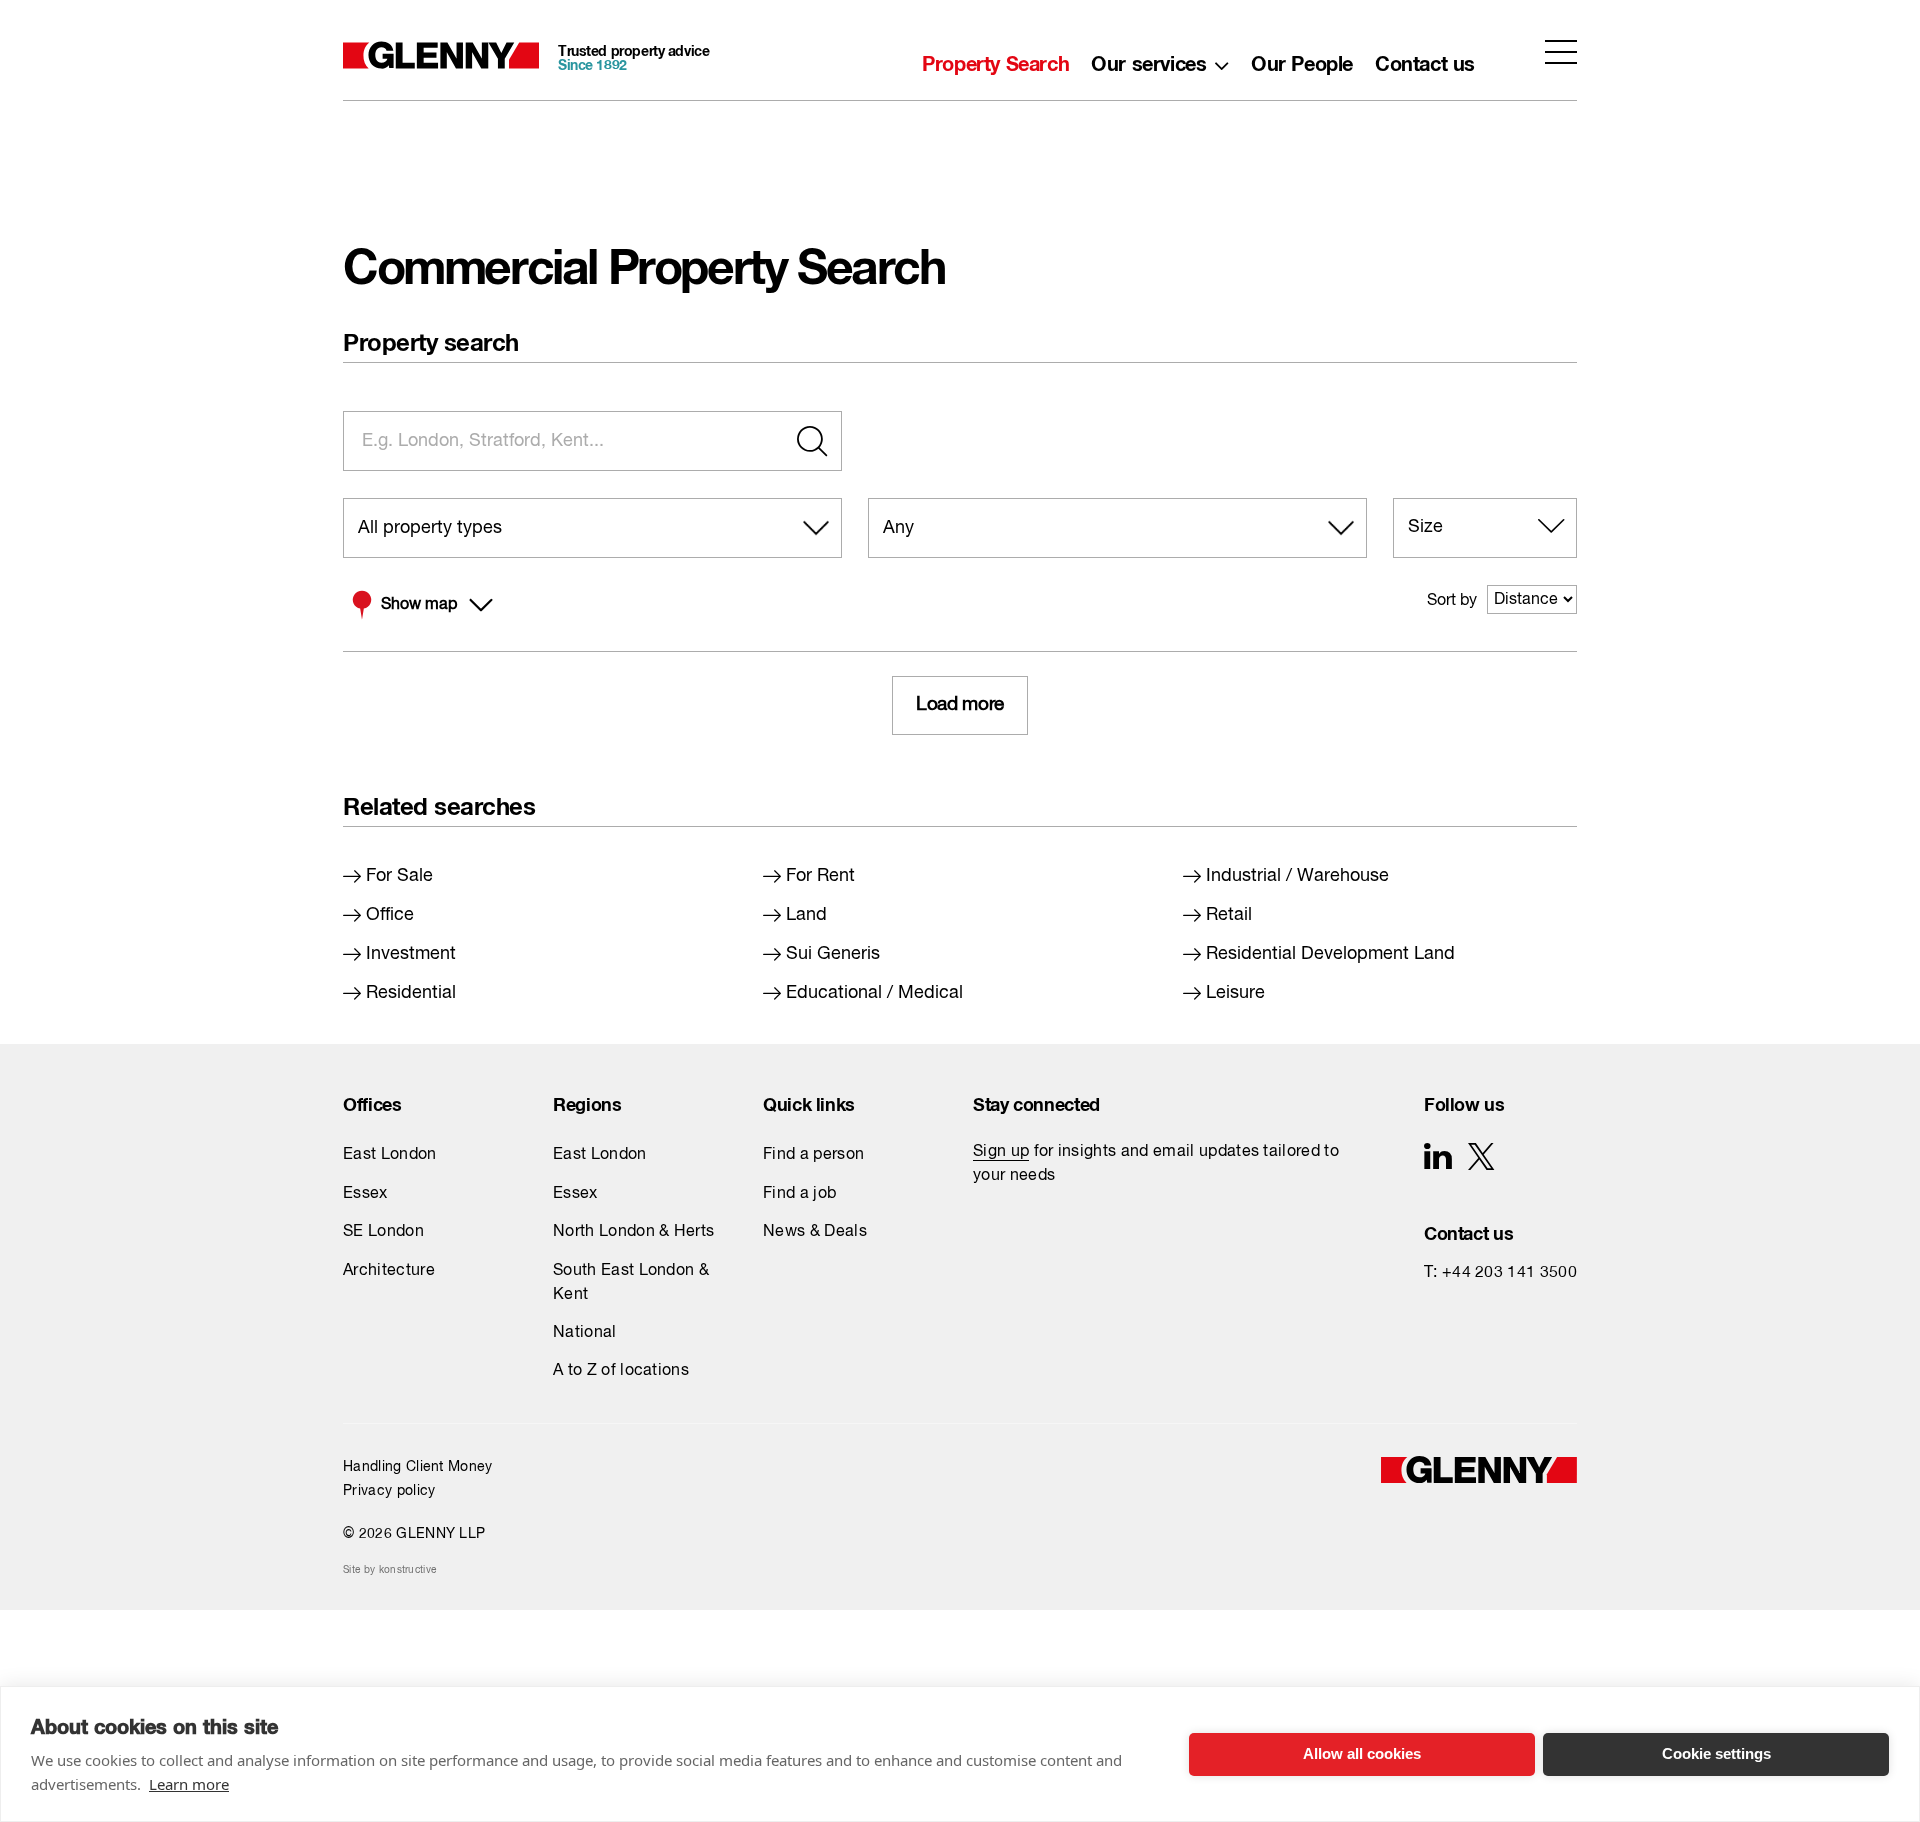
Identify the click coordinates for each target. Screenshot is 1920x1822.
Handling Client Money (418, 1467)
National (585, 1333)
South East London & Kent (631, 1283)
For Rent (820, 876)
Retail (1229, 915)
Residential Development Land (1330, 954)
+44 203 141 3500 (1509, 1273)
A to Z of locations (621, 1371)
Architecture (389, 1271)
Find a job (799, 1194)
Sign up (1001, 1152)
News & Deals (815, 1232)
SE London (383, 1232)
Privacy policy (389, 1491)
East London (390, 1155)
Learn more (189, 1784)
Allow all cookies (1362, 1753)
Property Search (995, 59)
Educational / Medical (874, 993)
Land (806, 915)
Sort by (1452, 601)
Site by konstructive (389, 1570)
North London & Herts (633, 1232)
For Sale (399, 876)
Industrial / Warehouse (1297, 876)
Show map (419, 605)
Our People (1302, 59)
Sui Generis (833, 954)
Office (390, 915)
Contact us (1425, 59)
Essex (365, 1194)
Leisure (1235, 993)
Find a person (813, 1155)
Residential (411, 993)
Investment (411, 954)
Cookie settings (1716, 1753)
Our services (1148, 59)
